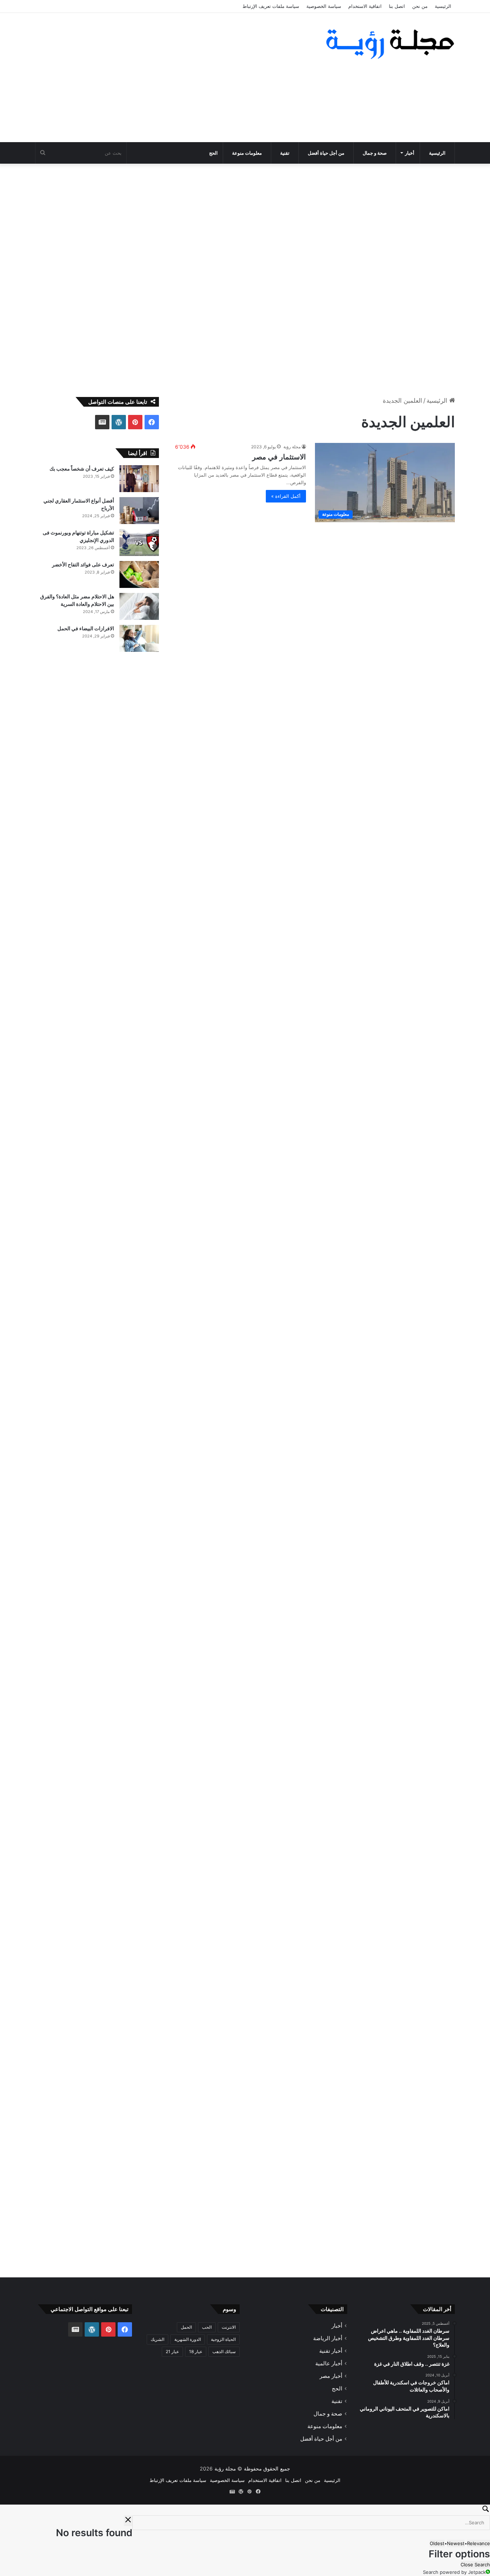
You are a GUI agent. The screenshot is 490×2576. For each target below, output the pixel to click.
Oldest (437, 2543)
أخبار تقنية (331, 2351)
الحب (207, 2327)
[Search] (245, 2510)
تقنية (285, 153)
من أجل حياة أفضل (326, 153)
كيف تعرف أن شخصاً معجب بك (82, 469)
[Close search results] (128, 2521)
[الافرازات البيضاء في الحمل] (139, 638)
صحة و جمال (375, 153)
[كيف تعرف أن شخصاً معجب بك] (139, 479)
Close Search (475, 2565)
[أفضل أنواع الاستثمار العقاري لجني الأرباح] (139, 511)
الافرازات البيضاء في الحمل (86, 628)
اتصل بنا (397, 6)
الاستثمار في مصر (279, 457)
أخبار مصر (331, 2376)
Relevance (479, 2543)
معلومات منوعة (247, 153)
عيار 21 (172, 2351)
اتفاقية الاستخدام (365, 6)
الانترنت (229, 2327)
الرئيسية (443, 6)
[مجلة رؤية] (388, 44)
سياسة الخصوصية (324, 6)
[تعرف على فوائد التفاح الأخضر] (139, 574)
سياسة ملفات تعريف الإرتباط (271, 6)
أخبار (410, 153)
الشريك (157, 2339)
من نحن (420, 6)
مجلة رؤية (292, 447)
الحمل (186, 2327)
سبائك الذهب (224, 2351)
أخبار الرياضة (328, 2338)
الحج (213, 153)
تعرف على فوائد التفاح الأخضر (83, 564)
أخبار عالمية (329, 2363)
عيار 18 (196, 2351)
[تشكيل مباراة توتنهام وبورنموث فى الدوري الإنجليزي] (139, 543)
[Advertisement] (173, 78)
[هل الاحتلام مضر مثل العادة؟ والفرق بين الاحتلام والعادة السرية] (139, 606)
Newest (456, 2543)
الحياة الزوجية (223, 2339)
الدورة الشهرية (188, 2339)
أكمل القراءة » (286, 496)
